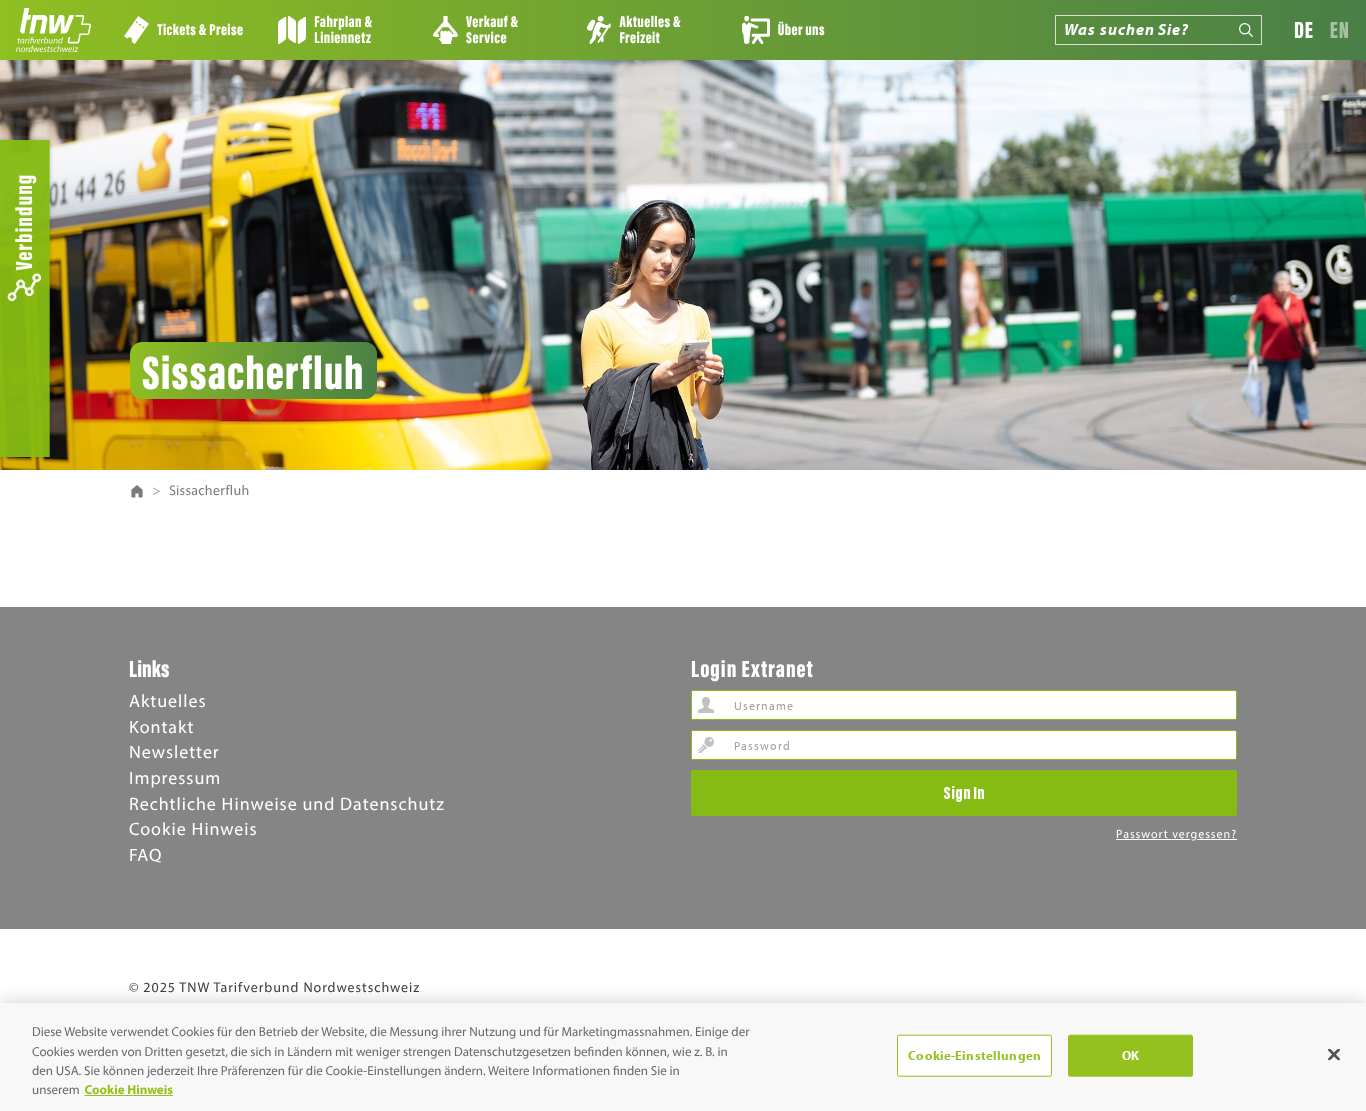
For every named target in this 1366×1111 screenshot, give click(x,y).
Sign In (964, 792)
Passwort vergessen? (1176, 834)
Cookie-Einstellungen (974, 1055)
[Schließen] (1334, 1054)
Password (706, 745)
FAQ (145, 854)
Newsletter (174, 751)
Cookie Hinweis (193, 828)
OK (1130, 1055)
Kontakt (161, 726)
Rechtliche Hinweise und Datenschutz (287, 803)
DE (1304, 29)
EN (1340, 29)
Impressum (175, 777)
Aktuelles (168, 700)
